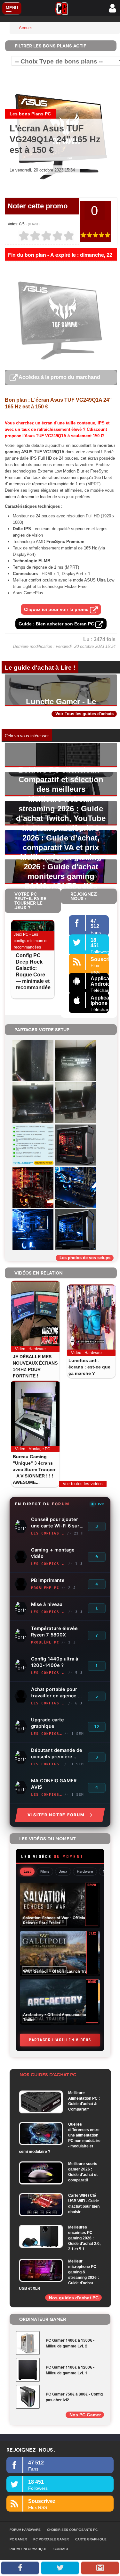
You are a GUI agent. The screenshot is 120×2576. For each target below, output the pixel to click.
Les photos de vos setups (85, 1258)
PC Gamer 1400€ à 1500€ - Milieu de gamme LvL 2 (70, 2343)
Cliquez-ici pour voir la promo (57, 609)
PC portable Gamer (51, 2539)
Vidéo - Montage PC (33, 1449)
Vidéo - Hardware (30, 1349)
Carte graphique (91, 2539)
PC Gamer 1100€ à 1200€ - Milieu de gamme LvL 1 (70, 2370)
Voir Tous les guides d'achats (84, 714)
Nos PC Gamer (85, 2415)
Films (45, 1871)
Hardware (85, 1871)
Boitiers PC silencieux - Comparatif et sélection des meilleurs (61, 779)
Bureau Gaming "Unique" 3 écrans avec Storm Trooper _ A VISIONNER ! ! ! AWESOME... (34, 1469)
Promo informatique (28, 2549)
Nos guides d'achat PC (74, 2298)
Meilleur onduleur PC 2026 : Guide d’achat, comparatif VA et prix (61, 838)
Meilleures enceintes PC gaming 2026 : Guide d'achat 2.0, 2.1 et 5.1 (84, 2238)
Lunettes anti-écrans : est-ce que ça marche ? (89, 1367)
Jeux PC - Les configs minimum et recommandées (31, 941)
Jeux (63, 1871)
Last (27, 1871)
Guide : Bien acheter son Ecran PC (57, 624)
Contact (61, 2549)
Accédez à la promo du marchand (59, 377)
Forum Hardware (25, 2530)
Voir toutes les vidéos (83, 1484)
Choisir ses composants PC (72, 2530)
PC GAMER (18, 2539)
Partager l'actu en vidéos (60, 2040)
